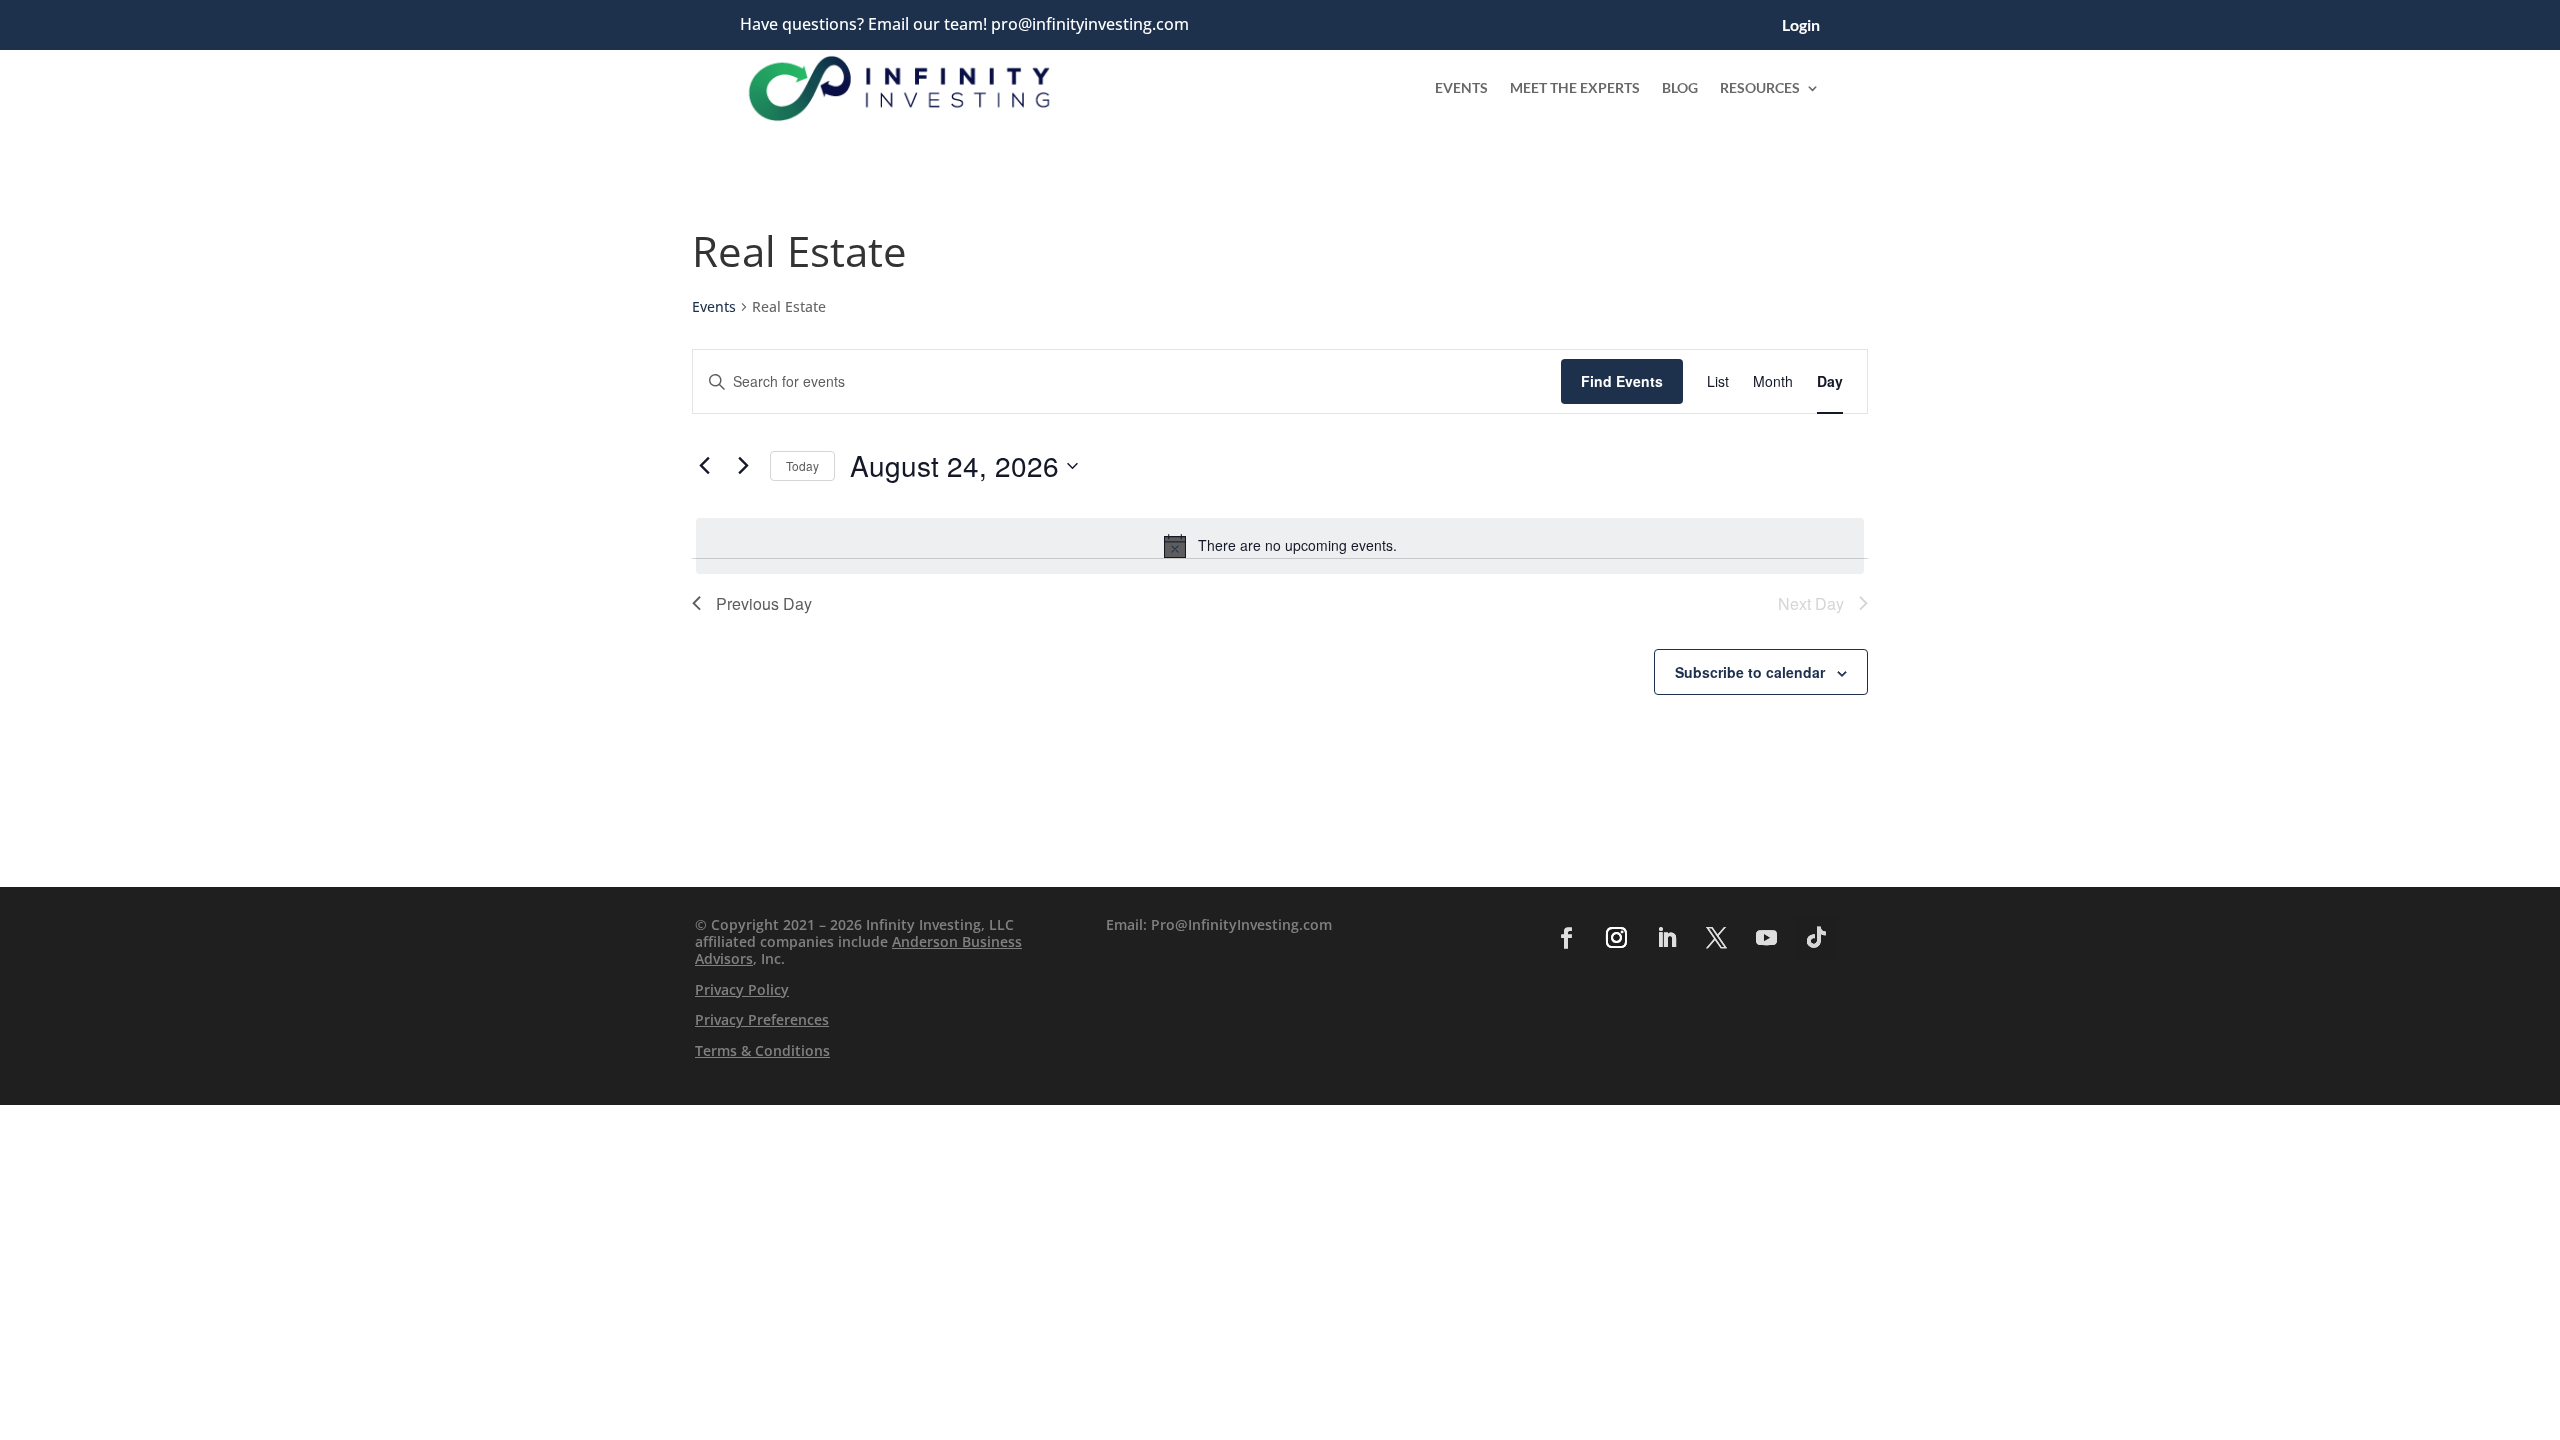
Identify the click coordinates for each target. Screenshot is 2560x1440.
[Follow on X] (1716, 938)
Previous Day (764, 603)
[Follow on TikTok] (1816, 938)
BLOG (1680, 87)
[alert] (1280, 546)
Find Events (1622, 381)
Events (1461, 87)
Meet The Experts (1575, 87)
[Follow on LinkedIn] (1666, 938)
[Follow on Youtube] (1766, 938)
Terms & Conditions (762, 1050)
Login (1801, 26)
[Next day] (743, 466)
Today (802, 465)
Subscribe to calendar (1750, 672)
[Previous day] (704, 466)
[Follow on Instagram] (1616, 938)
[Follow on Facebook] (1566, 938)
